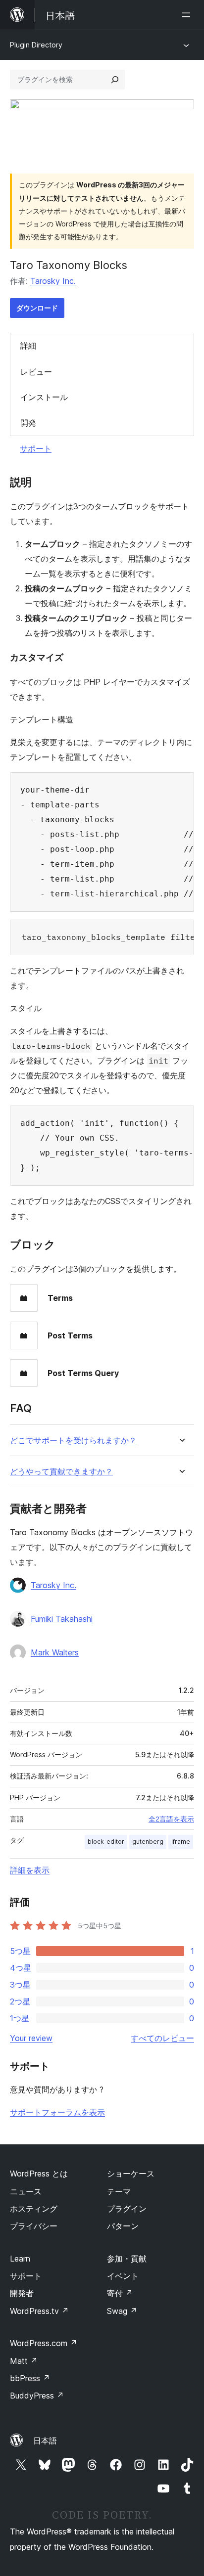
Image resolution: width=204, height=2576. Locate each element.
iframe (181, 1842)
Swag (122, 2311)
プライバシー (34, 2226)
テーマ (119, 2191)
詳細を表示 (30, 1870)
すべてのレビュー (162, 2038)
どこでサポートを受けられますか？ (73, 1441)
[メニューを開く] (188, 15)
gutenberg (148, 1842)
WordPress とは (39, 2174)
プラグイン (127, 2209)
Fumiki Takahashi (62, 1619)
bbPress (30, 2378)
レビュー (36, 372)
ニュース (26, 2191)
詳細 (28, 346)
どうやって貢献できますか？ (61, 1472)
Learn (20, 2259)
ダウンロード (37, 308)
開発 (28, 423)
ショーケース (131, 2174)
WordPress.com (44, 2343)
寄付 (120, 2293)
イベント (123, 2276)
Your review (31, 2038)
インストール (44, 397)
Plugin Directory (36, 45)
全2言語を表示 (171, 1819)
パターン (123, 2226)
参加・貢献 (127, 2259)
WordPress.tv (39, 2311)
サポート (36, 448)
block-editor (106, 1842)
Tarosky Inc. (53, 281)
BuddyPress (37, 2396)
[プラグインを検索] (115, 80)
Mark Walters (55, 1652)
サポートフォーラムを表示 (57, 2112)
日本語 (45, 2441)
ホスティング (34, 2209)
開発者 (22, 2293)
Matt (24, 2361)
